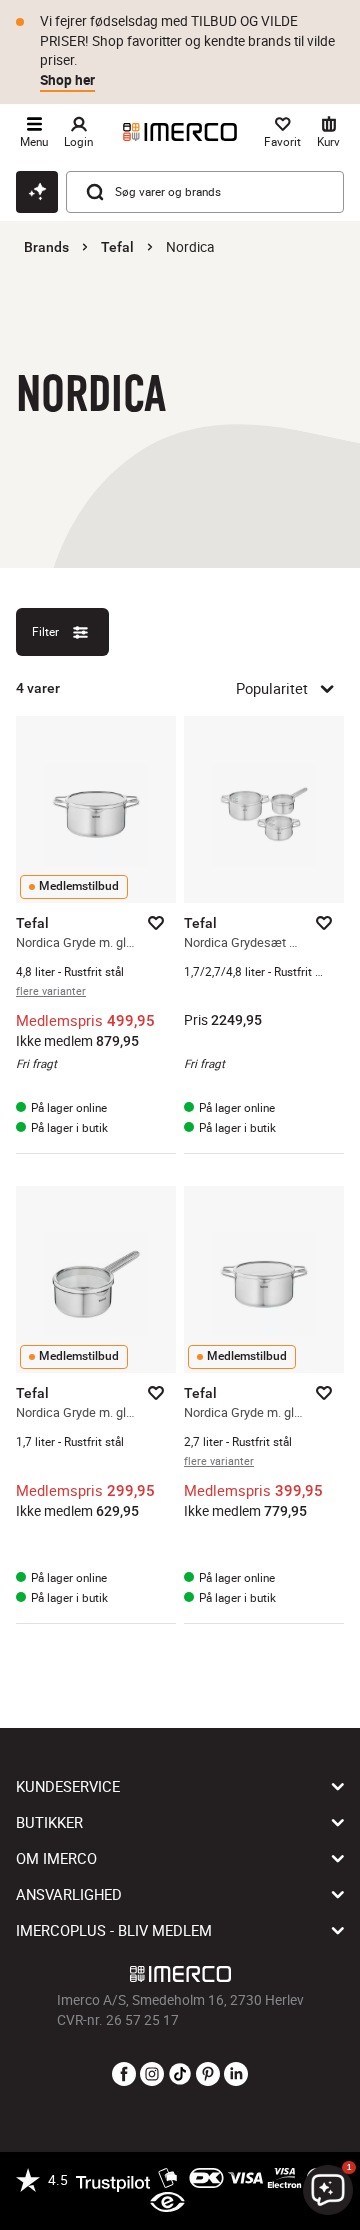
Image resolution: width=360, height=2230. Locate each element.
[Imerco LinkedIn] (236, 2075)
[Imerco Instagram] (152, 2075)
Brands (46, 247)
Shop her (67, 80)
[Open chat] (37, 192)
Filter (45, 631)
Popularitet (272, 688)
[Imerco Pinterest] (208, 2075)
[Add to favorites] (156, 923)
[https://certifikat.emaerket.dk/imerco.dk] (167, 2203)
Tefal (117, 247)
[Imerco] (180, 132)
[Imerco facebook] (124, 2075)
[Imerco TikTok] (180, 2075)
